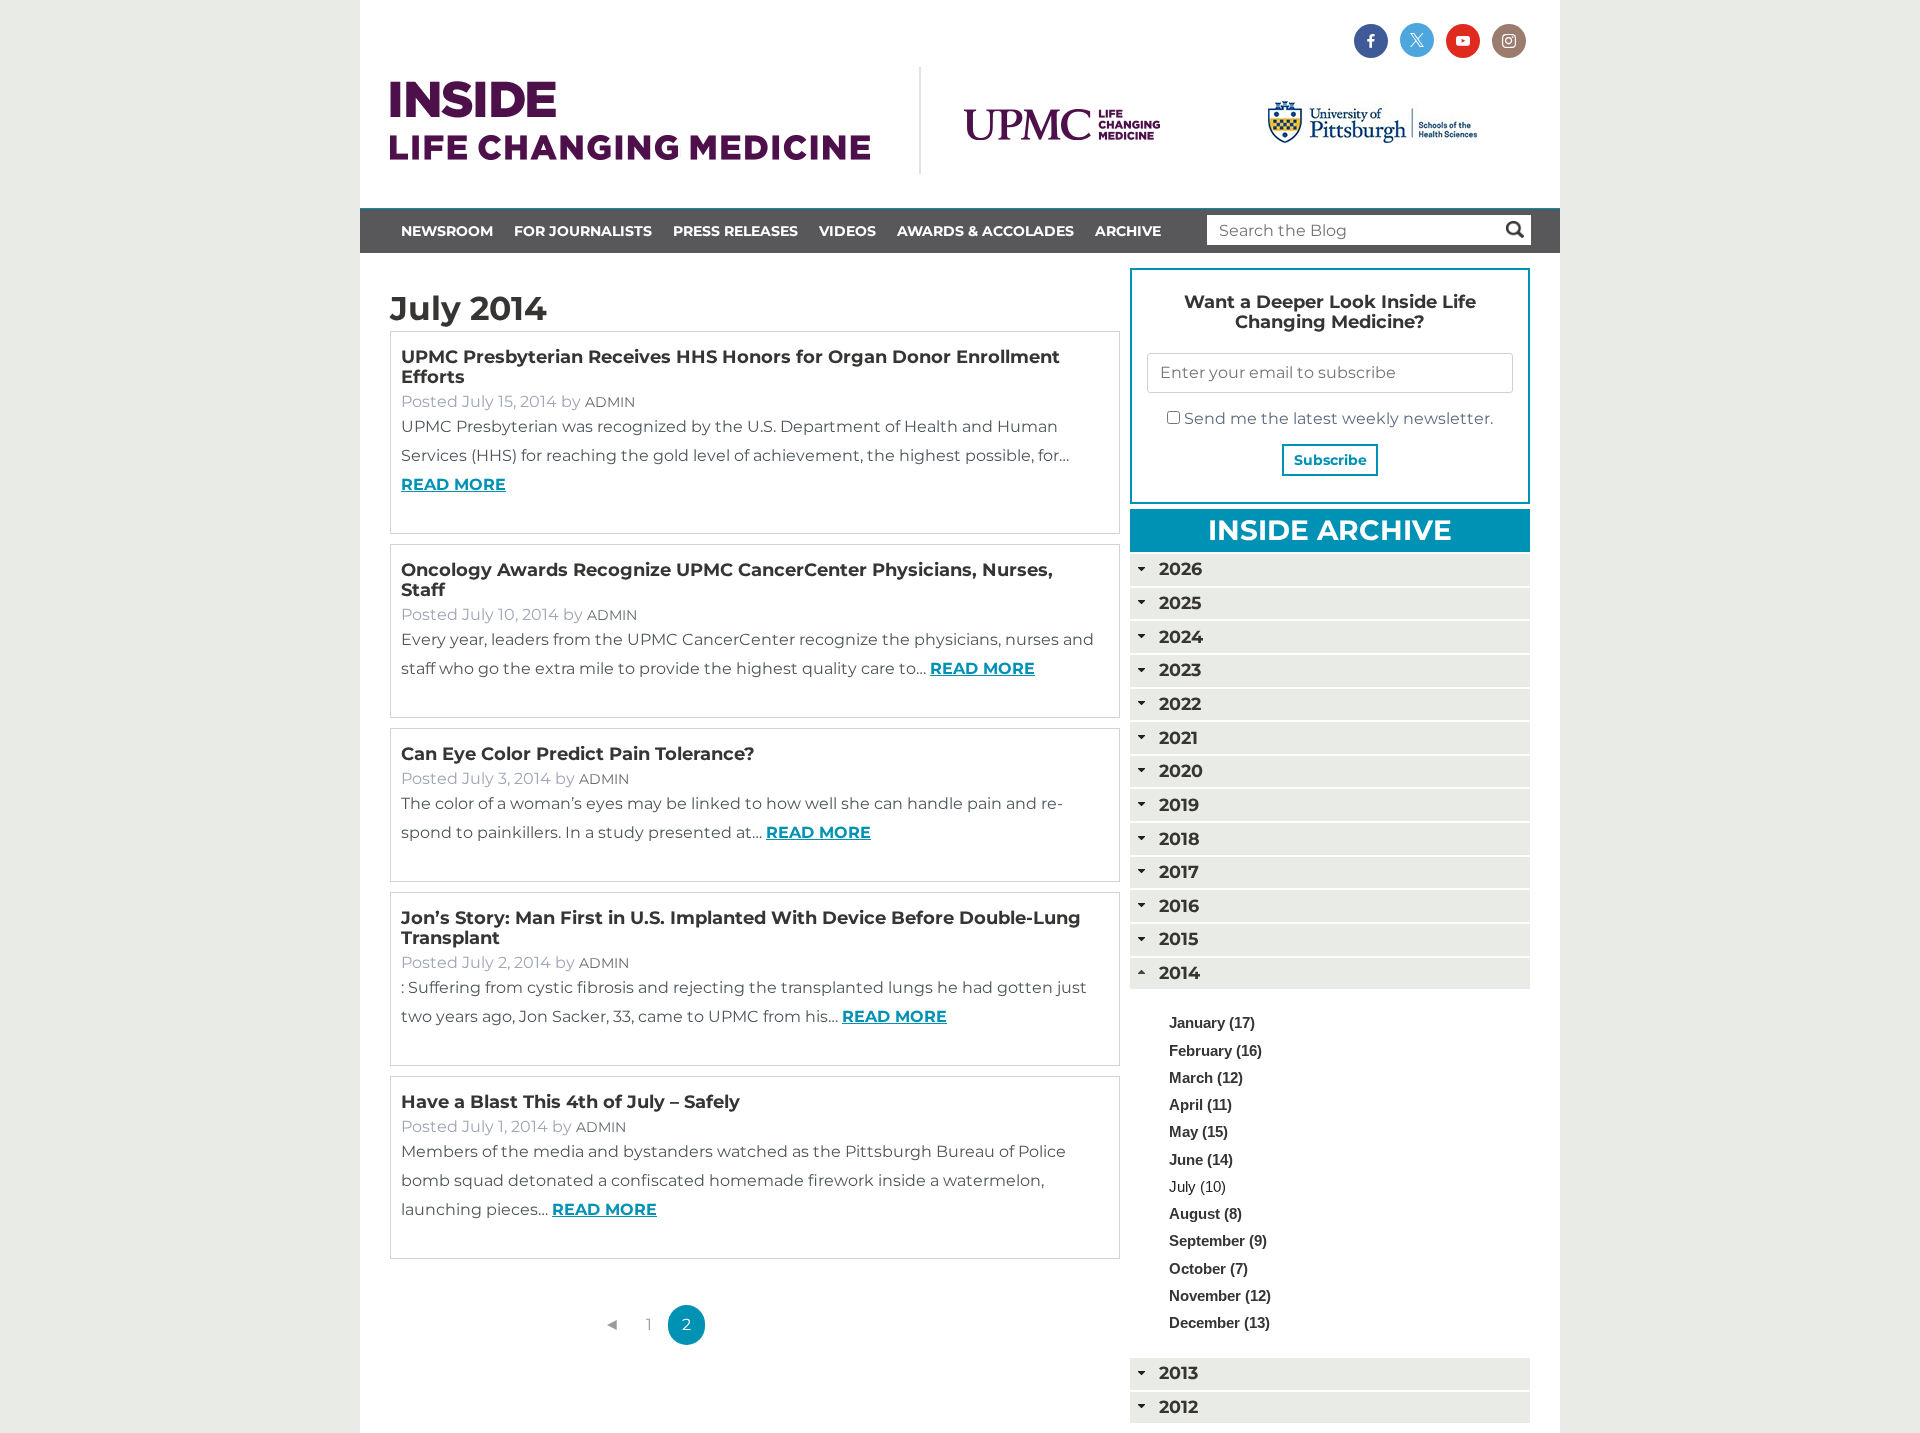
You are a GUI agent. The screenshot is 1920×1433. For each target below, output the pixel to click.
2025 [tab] (1180, 602)
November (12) (1220, 1295)
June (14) (1201, 1159)
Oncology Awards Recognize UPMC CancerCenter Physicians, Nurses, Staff (727, 580)
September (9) (1218, 1240)
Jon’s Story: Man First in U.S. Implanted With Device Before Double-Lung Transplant (741, 928)
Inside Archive (1330, 530)
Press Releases (735, 231)
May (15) (1198, 1131)
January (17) (1212, 1022)
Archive (1128, 231)
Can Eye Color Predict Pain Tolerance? (578, 754)
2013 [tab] (1178, 1372)
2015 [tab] (1178, 938)
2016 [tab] (1179, 905)
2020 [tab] (1181, 770)
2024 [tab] (1181, 636)
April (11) (1200, 1104)
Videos (847, 231)
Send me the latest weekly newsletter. (1336, 418)
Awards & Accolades (985, 231)
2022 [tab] (1180, 703)
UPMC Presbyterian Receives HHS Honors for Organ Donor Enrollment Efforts (730, 367)
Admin (610, 402)
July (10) (1197, 1186)
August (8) (1205, 1213)
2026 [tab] (1180, 568)
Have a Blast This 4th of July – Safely (570, 1102)
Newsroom (447, 231)
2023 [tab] (1180, 669)
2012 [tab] (1178, 1406)
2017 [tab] (1179, 871)
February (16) (1215, 1050)
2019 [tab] (1179, 804)
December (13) (1219, 1322)
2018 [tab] (1179, 838)
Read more (453, 484)
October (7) (1208, 1268)
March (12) (1206, 1077)
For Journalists (583, 231)
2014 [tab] (1179, 972)
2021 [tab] (1178, 737)
